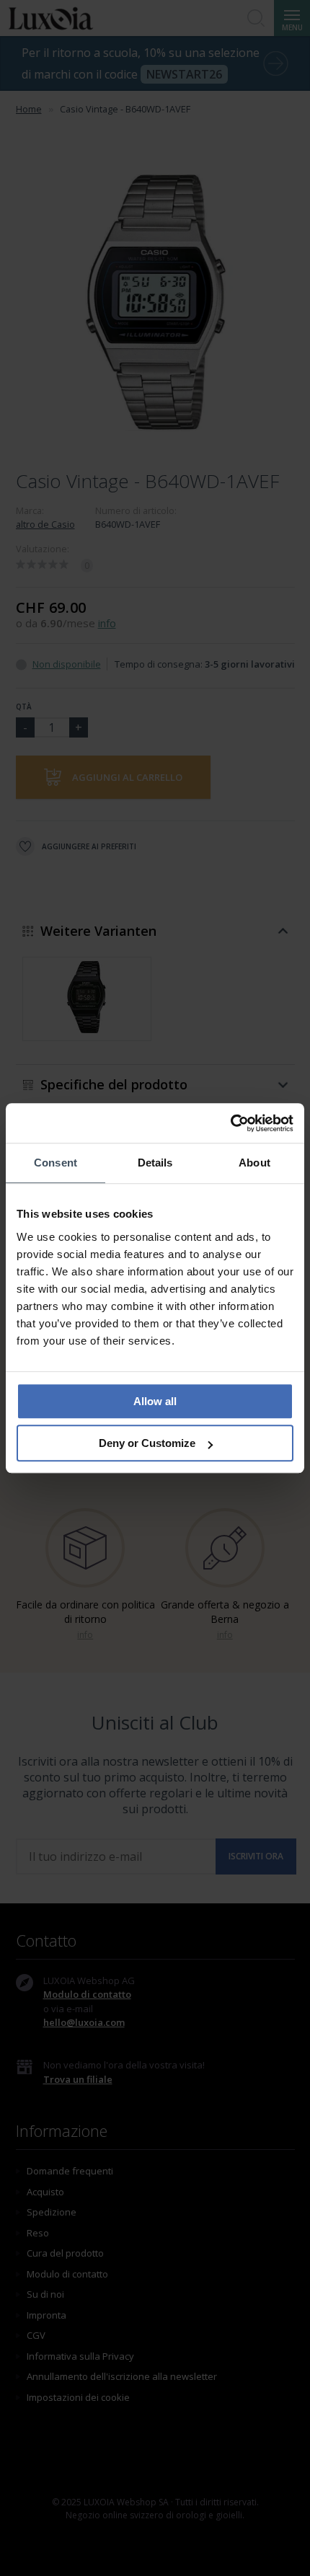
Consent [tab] (56, 1163)
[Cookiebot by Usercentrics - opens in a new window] (230, 1123)
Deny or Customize (147, 1443)
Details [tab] (155, 1163)
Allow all (155, 1401)
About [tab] (254, 1163)
